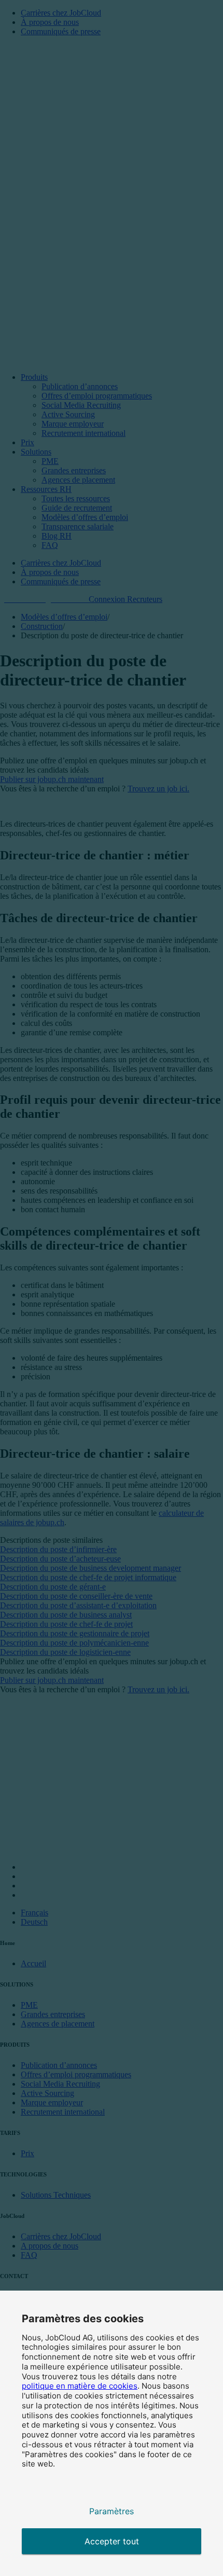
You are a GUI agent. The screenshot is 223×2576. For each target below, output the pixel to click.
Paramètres (112, 2511)
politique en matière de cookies (80, 2386)
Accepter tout (112, 2541)
